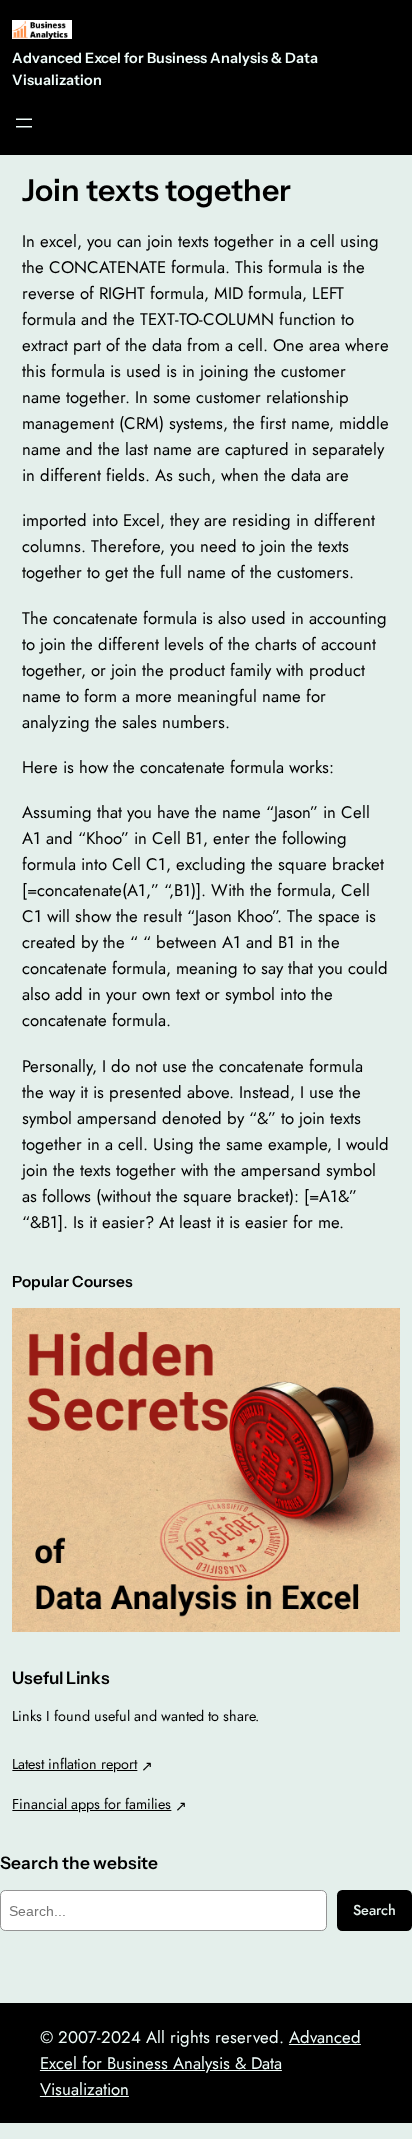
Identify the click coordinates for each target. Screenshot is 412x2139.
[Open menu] (24, 123)
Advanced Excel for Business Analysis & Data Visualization (200, 2063)
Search (374, 1910)
